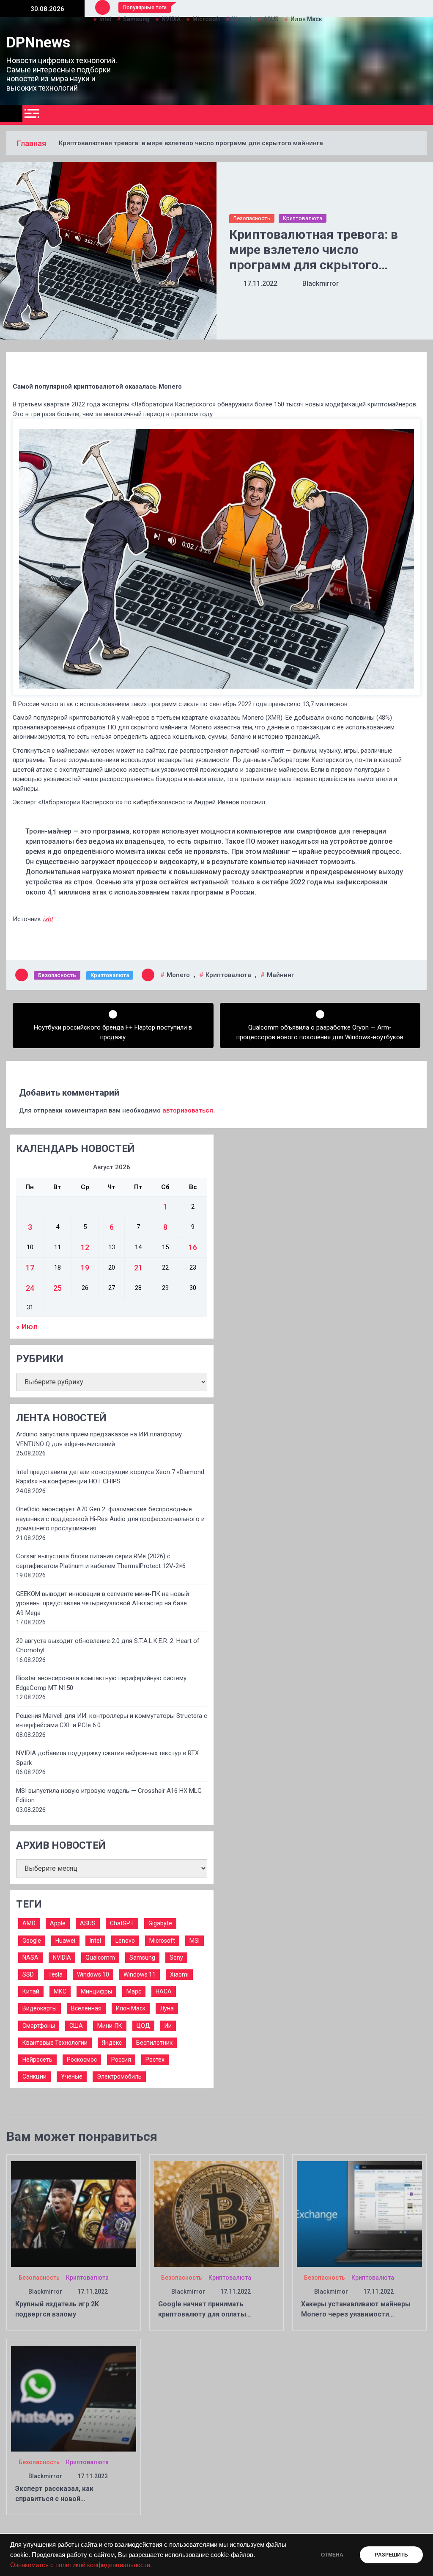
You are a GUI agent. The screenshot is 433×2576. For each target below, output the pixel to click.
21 (138, 1268)
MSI (195, 1941)
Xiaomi (179, 1974)
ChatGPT (122, 1923)
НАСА (164, 1991)
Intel (95, 1941)
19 (85, 1268)
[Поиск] (423, 115)
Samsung (142, 1958)
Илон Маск (131, 2008)
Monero (178, 975)
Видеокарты (40, 2008)
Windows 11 (140, 1974)
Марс (134, 1991)
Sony (176, 1958)
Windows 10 (93, 1974)
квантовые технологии (55, 2043)
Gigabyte (160, 1923)
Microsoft (162, 1941)
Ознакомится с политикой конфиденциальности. (81, 2565)
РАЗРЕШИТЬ (391, 2555)
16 (193, 1247)
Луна (167, 2008)
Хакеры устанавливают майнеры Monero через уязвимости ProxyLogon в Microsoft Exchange (356, 2314)
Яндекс (112, 2043)
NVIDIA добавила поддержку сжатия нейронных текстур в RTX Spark (107, 1758)
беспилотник (154, 2043)
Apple (58, 1923)
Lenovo (125, 1941)
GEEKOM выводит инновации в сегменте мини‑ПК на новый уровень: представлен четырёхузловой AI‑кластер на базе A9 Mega (103, 1603)
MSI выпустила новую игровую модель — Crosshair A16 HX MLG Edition (109, 1796)
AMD (29, 1923)
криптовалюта (228, 975)
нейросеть (37, 2060)
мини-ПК (110, 2026)
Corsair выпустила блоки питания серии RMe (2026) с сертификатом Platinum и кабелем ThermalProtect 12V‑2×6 (101, 1561)
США (76, 2026)
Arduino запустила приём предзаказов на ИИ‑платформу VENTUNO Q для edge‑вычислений (99, 1439)
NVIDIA (62, 1958)
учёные (72, 2076)
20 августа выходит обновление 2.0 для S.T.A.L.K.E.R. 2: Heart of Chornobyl (108, 1646)
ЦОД (143, 2026)
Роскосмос (82, 2060)
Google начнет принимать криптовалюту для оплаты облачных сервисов (202, 2314)
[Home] (11, 113)
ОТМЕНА (332, 2555)
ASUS (88, 1923)
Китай (31, 1991)
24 (30, 1288)
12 (85, 1247)
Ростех (155, 2060)
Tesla (55, 1974)
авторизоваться (188, 1110)
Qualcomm (100, 1958)
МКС (60, 1991)
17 (30, 1268)
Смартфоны (39, 2026)
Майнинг (280, 975)
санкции (34, 2076)
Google (32, 1941)
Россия (121, 2060)
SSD (28, 1974)
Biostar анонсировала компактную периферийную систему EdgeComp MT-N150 (101, 1683)
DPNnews (38, 43)
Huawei (65, 1941)
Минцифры (96, 1991)
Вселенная (86, 2008)
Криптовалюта (303, 218)
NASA (30, 1958)
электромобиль (119, 2076)
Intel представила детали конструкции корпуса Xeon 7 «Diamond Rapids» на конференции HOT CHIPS (110, 1477)
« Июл (27, 1327)
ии (168, 2026)
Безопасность (252, 218)
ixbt (48, 919)
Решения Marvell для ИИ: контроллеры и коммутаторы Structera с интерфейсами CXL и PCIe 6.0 (112, 1721)
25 (58, 1288)
